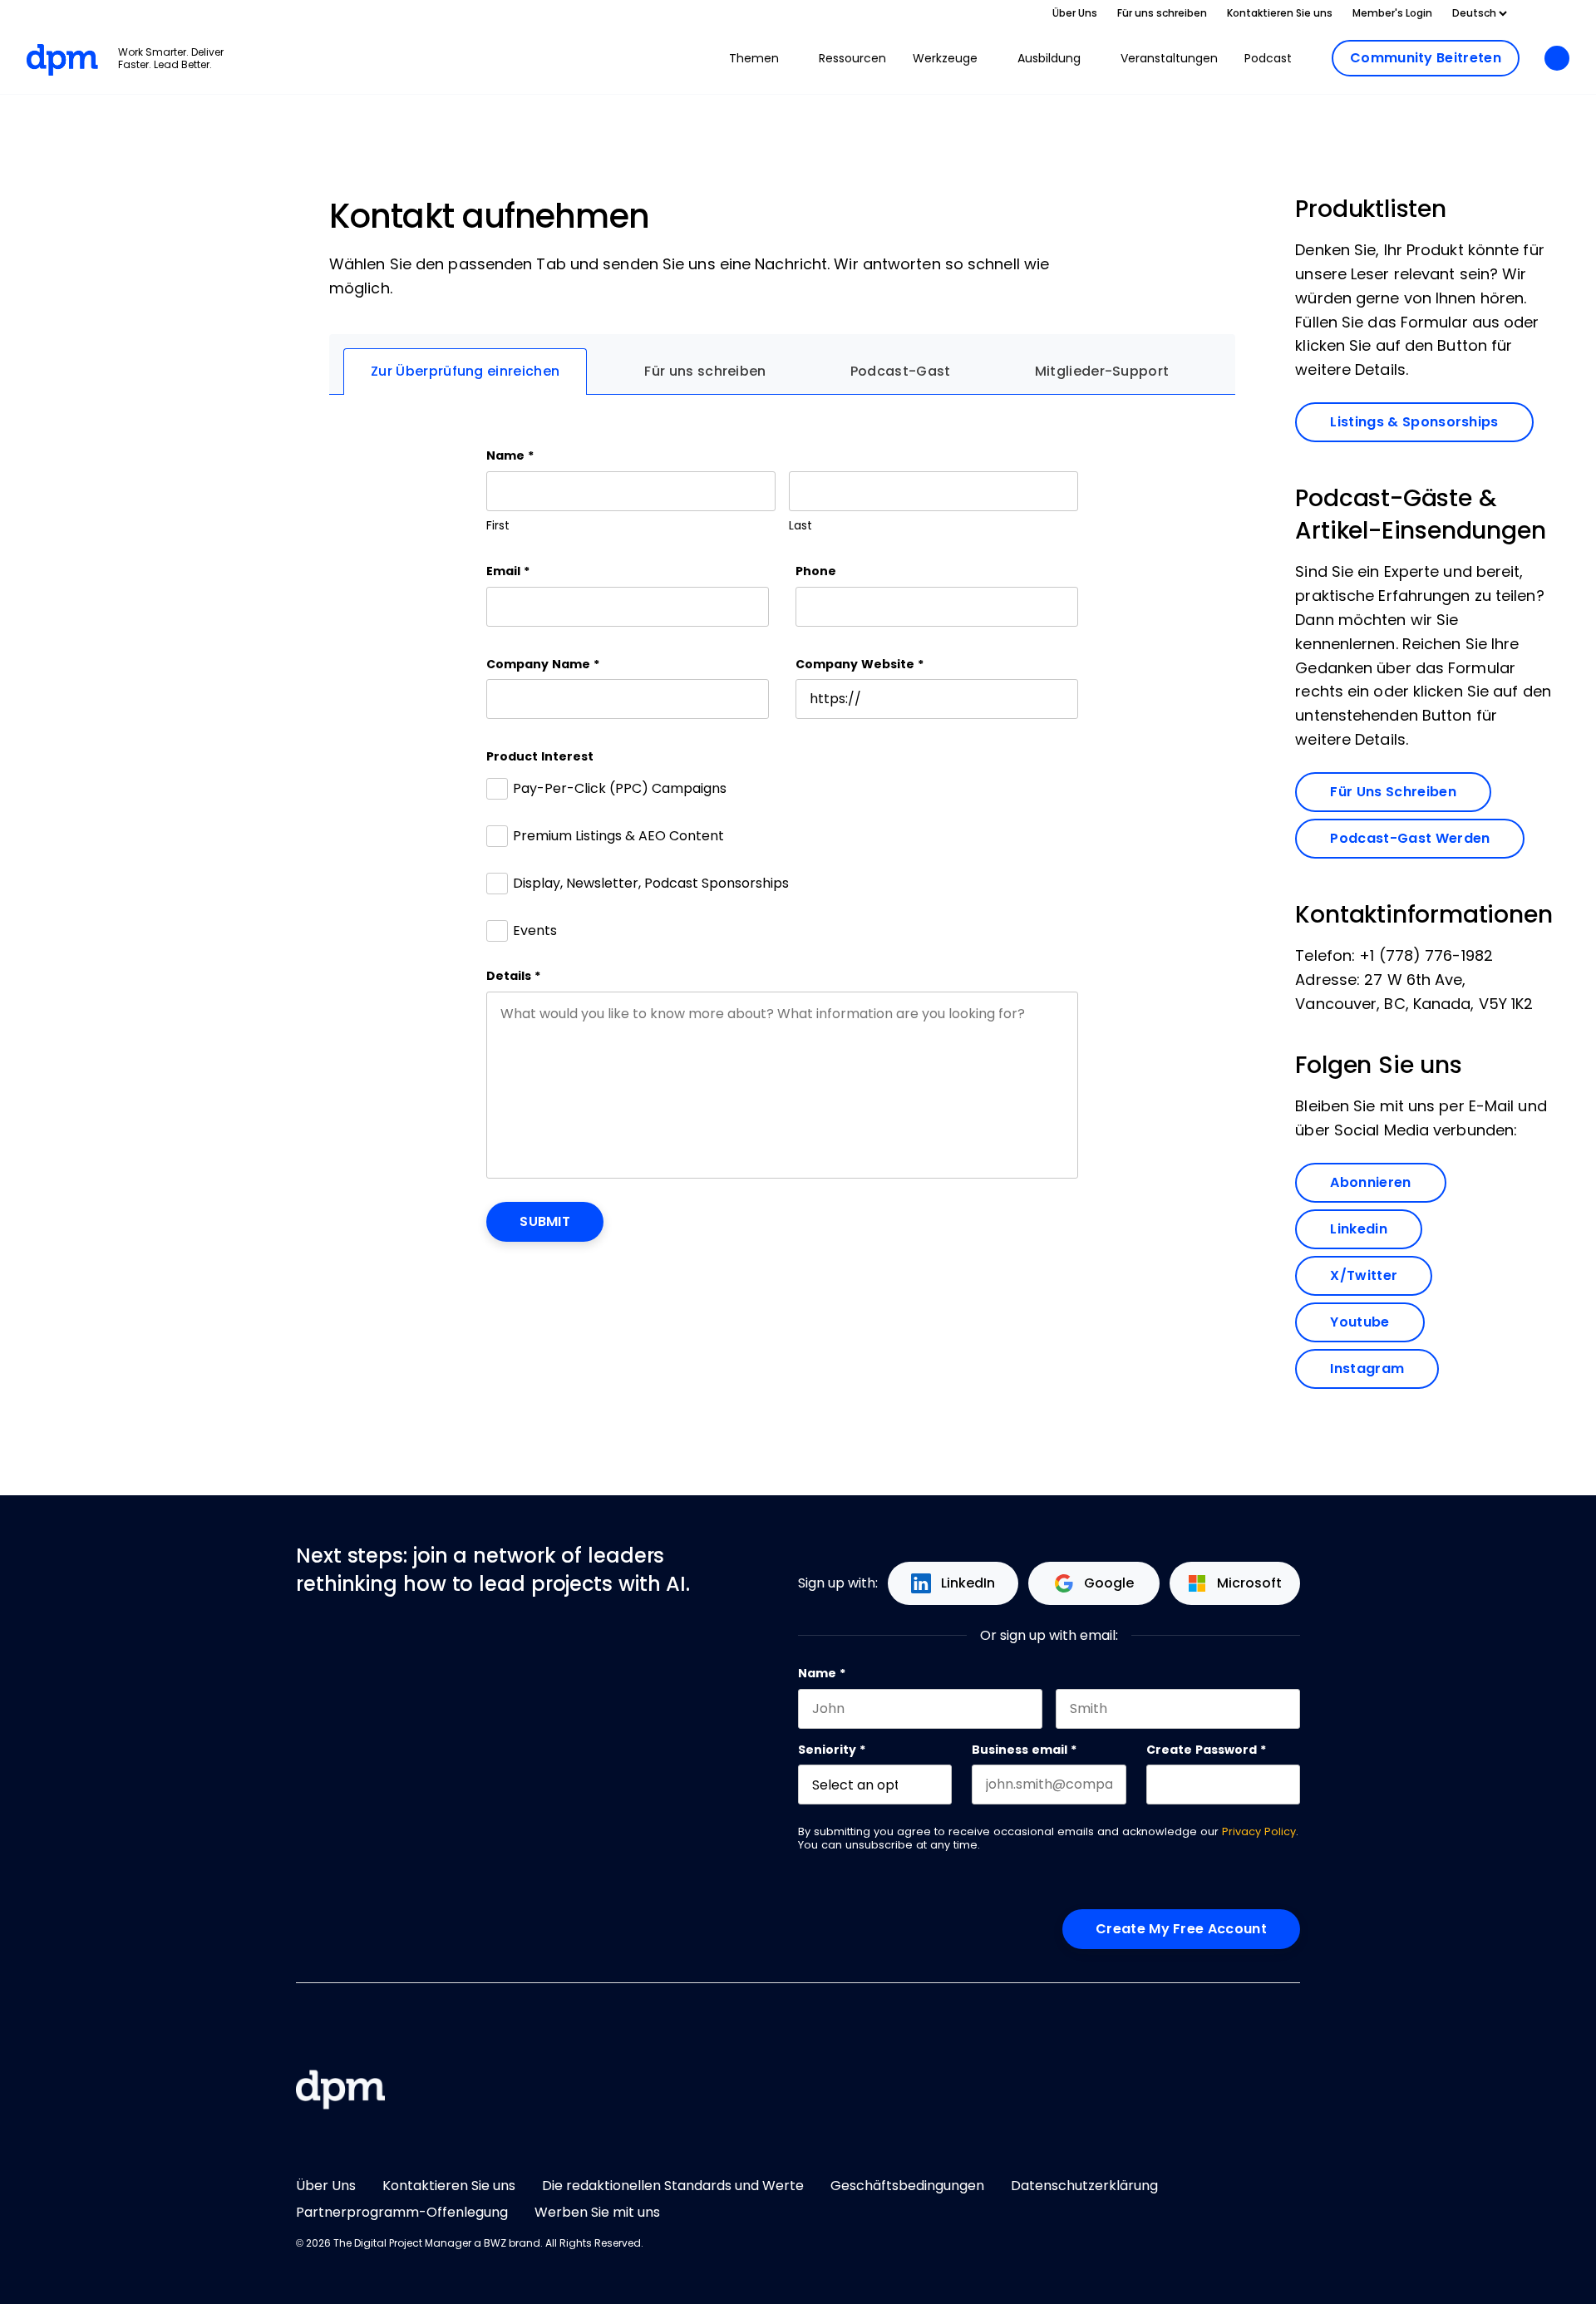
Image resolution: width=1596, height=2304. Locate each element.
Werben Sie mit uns (597, 2212)
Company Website (860, 664)
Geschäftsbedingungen (907, 2186)
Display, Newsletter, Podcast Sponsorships (651, 883)
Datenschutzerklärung (1084, 2186)
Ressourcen (852, 58)
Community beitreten (1426, 58)
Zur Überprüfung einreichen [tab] (465, 371)
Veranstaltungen (1169, 58)
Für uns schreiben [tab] (705, 371)
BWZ (495, 2243)
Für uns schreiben (1162, 13)
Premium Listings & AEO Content (618, 836)
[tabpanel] (782, 845)
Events (535, 930)
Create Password (1206, 1750)
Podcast (1268, 58)
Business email (1024, 1750)
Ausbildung (1049, 58)
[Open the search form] (1557, 59)
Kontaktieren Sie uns (1280, 13)
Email (508, 571)
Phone (816, 571)
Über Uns (1075, 13)
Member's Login (1392, 13)
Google (1109, 1583)
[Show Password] (1292, 1785)
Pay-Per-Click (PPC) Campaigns (620, 788)
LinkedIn (968, 1583)
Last (800, 525)
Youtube (1377, 1322)
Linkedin (1376, 1228)
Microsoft (1249, 1583)
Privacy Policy (1259, 1831)
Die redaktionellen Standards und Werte (673, 2186)
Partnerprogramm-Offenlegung (402, 2212)
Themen (754, 58)
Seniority (832, 1750)
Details (513, 976)
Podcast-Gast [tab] (901, 371)
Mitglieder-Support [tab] (1102, 371)
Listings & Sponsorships (1414, 422)
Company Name (543, 664)
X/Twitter (1381, 1275)
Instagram (1384, 1368)
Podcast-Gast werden (1410, 838)
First (498, 525)
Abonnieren (1388, 1182)
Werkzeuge (945, 58)
